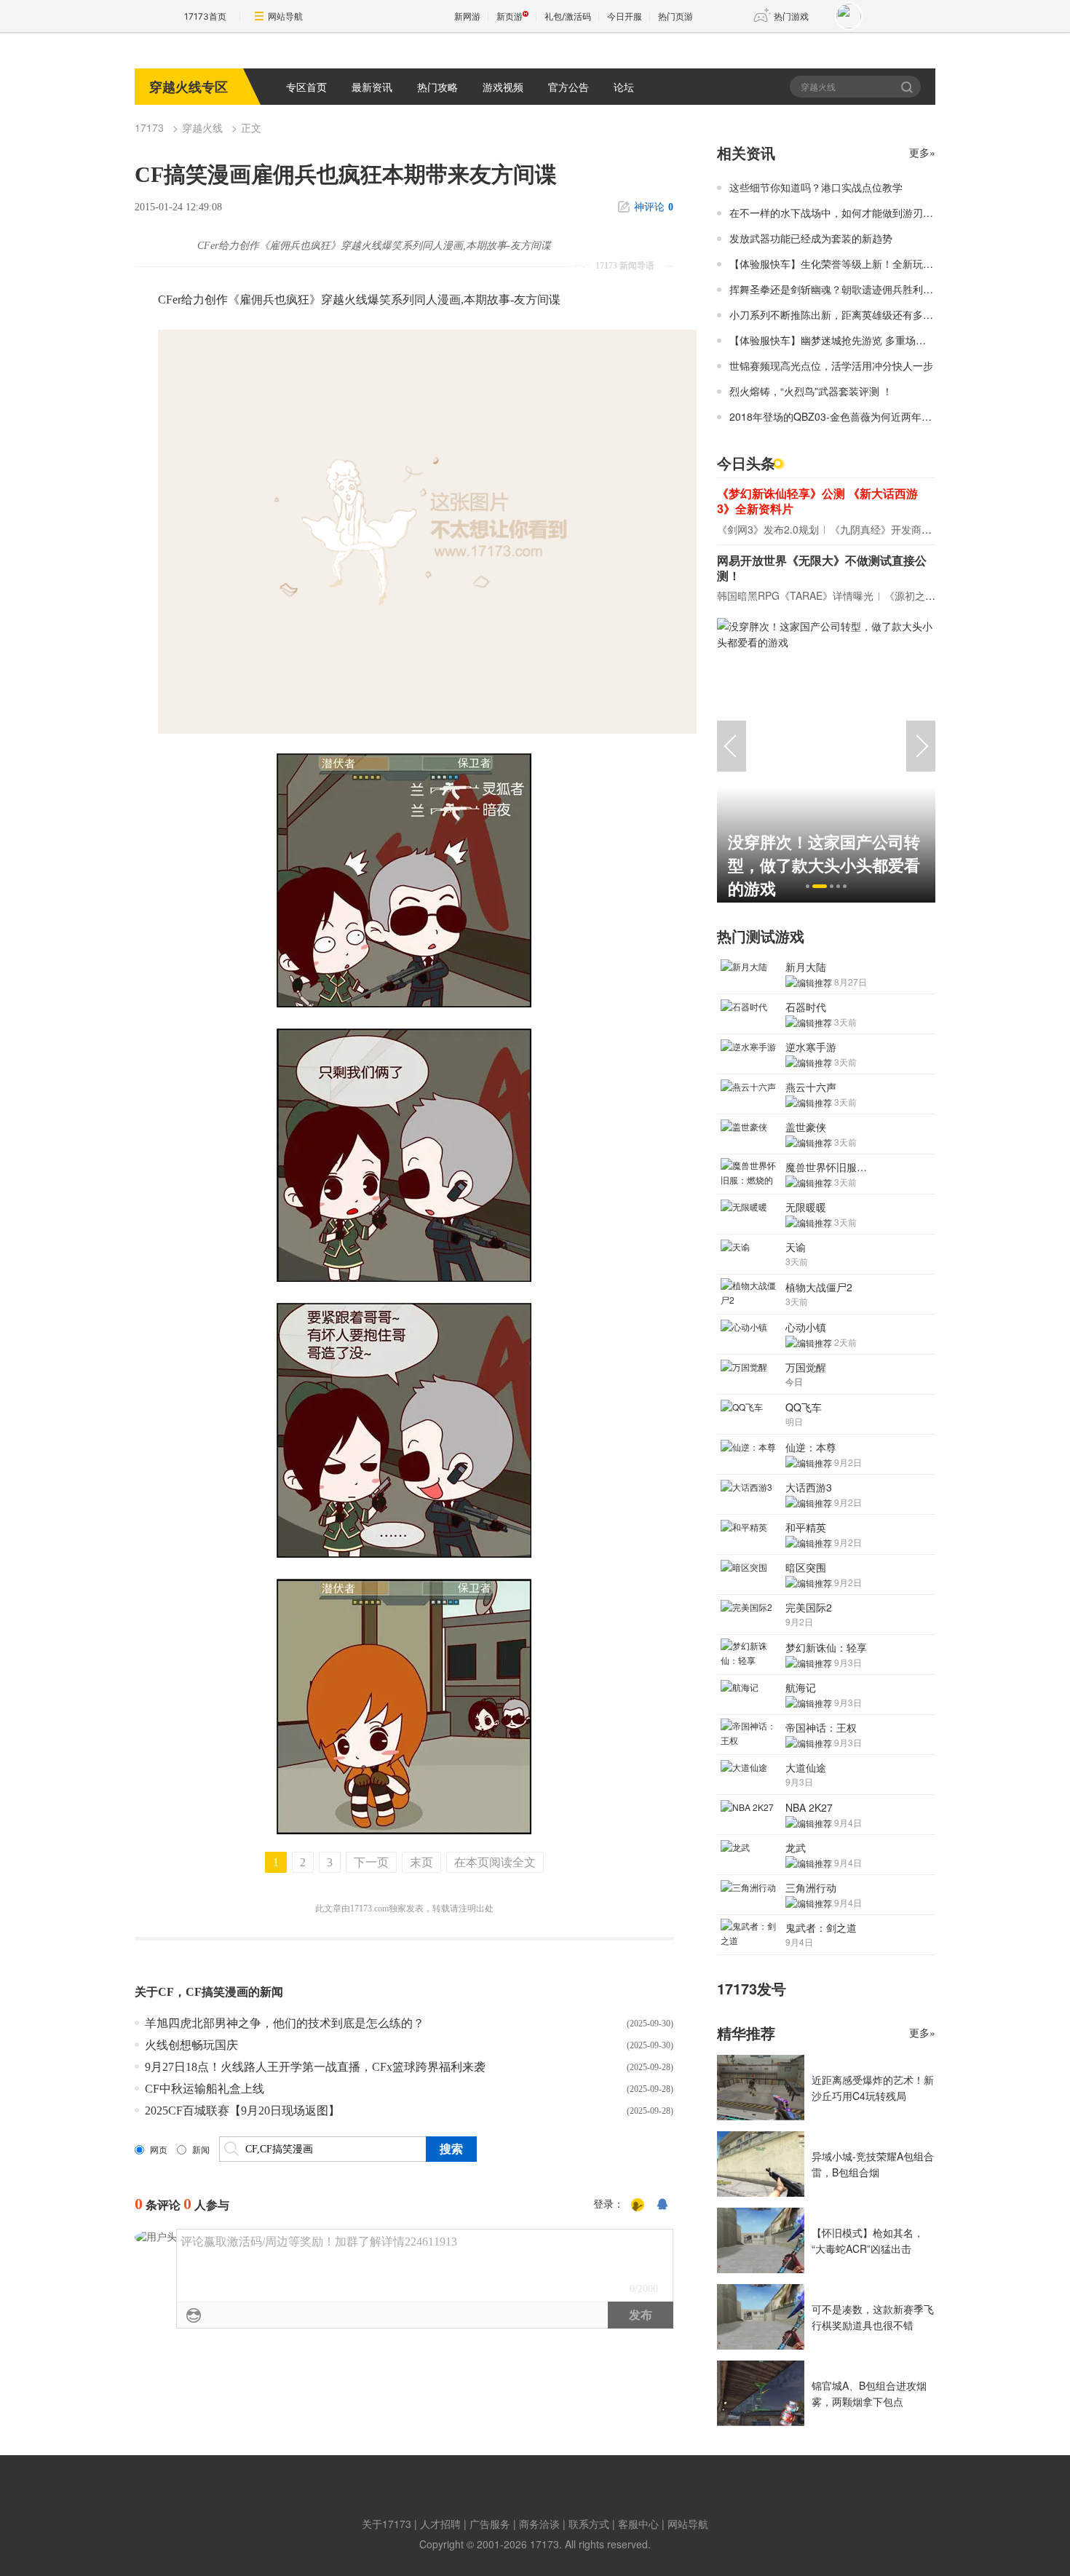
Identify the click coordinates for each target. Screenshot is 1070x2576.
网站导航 (285, 16)
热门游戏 (791, 16)
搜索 (908, 87)
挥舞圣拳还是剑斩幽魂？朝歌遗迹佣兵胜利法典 (836, 289)
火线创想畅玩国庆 (191, 2045)
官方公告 (568, 87)
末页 (421, 1862)
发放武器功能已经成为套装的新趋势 (811, 238)
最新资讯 (372, 87)
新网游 (467, 16)
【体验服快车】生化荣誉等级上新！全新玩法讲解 (841, 263)
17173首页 (205, 16)
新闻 (201, 2150)
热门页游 (675, 16)
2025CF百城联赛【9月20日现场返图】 (242, 2111)
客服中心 (638, 2524)
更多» (922, 152)
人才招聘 (440, 2524)
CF (166, 1992)
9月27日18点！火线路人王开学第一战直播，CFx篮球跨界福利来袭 (315, 2067)
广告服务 (490, 2524)
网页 (159, 2150)
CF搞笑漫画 (217, 1992)
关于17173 (387, 2524)
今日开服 (625, 16)
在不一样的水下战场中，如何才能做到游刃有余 (836, 213)
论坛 (624, 87)
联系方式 (589, 2524)
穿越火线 (202, 127)
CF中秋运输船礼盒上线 (205, 2089)
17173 (149, 127)
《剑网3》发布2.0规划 (768, 529)
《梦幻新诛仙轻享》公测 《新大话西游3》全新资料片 (817, 501)
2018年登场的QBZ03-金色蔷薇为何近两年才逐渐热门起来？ (866, 416)
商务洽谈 (539, 2524)
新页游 (510, 16)
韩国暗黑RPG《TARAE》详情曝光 (795, 595)
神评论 (654, 207)
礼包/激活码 (568, 16)
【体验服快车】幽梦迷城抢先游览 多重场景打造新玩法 (853, 340)
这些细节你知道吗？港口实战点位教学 (816, 187)
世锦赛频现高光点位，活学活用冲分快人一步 (831, 365)
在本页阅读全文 (495, 1862)
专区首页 (306, 87)
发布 (641, 2315)
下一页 (371, 1862)
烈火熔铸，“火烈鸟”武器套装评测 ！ (811, 391)
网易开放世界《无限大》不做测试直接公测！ (822, 568)
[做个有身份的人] (638, 2205)
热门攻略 (437, 87)
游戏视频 (503, 87)
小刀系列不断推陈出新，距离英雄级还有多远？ (836, 314)
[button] (808, 886)
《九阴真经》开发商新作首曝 (896, 529)
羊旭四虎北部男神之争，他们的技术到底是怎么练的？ (285, 2023)
